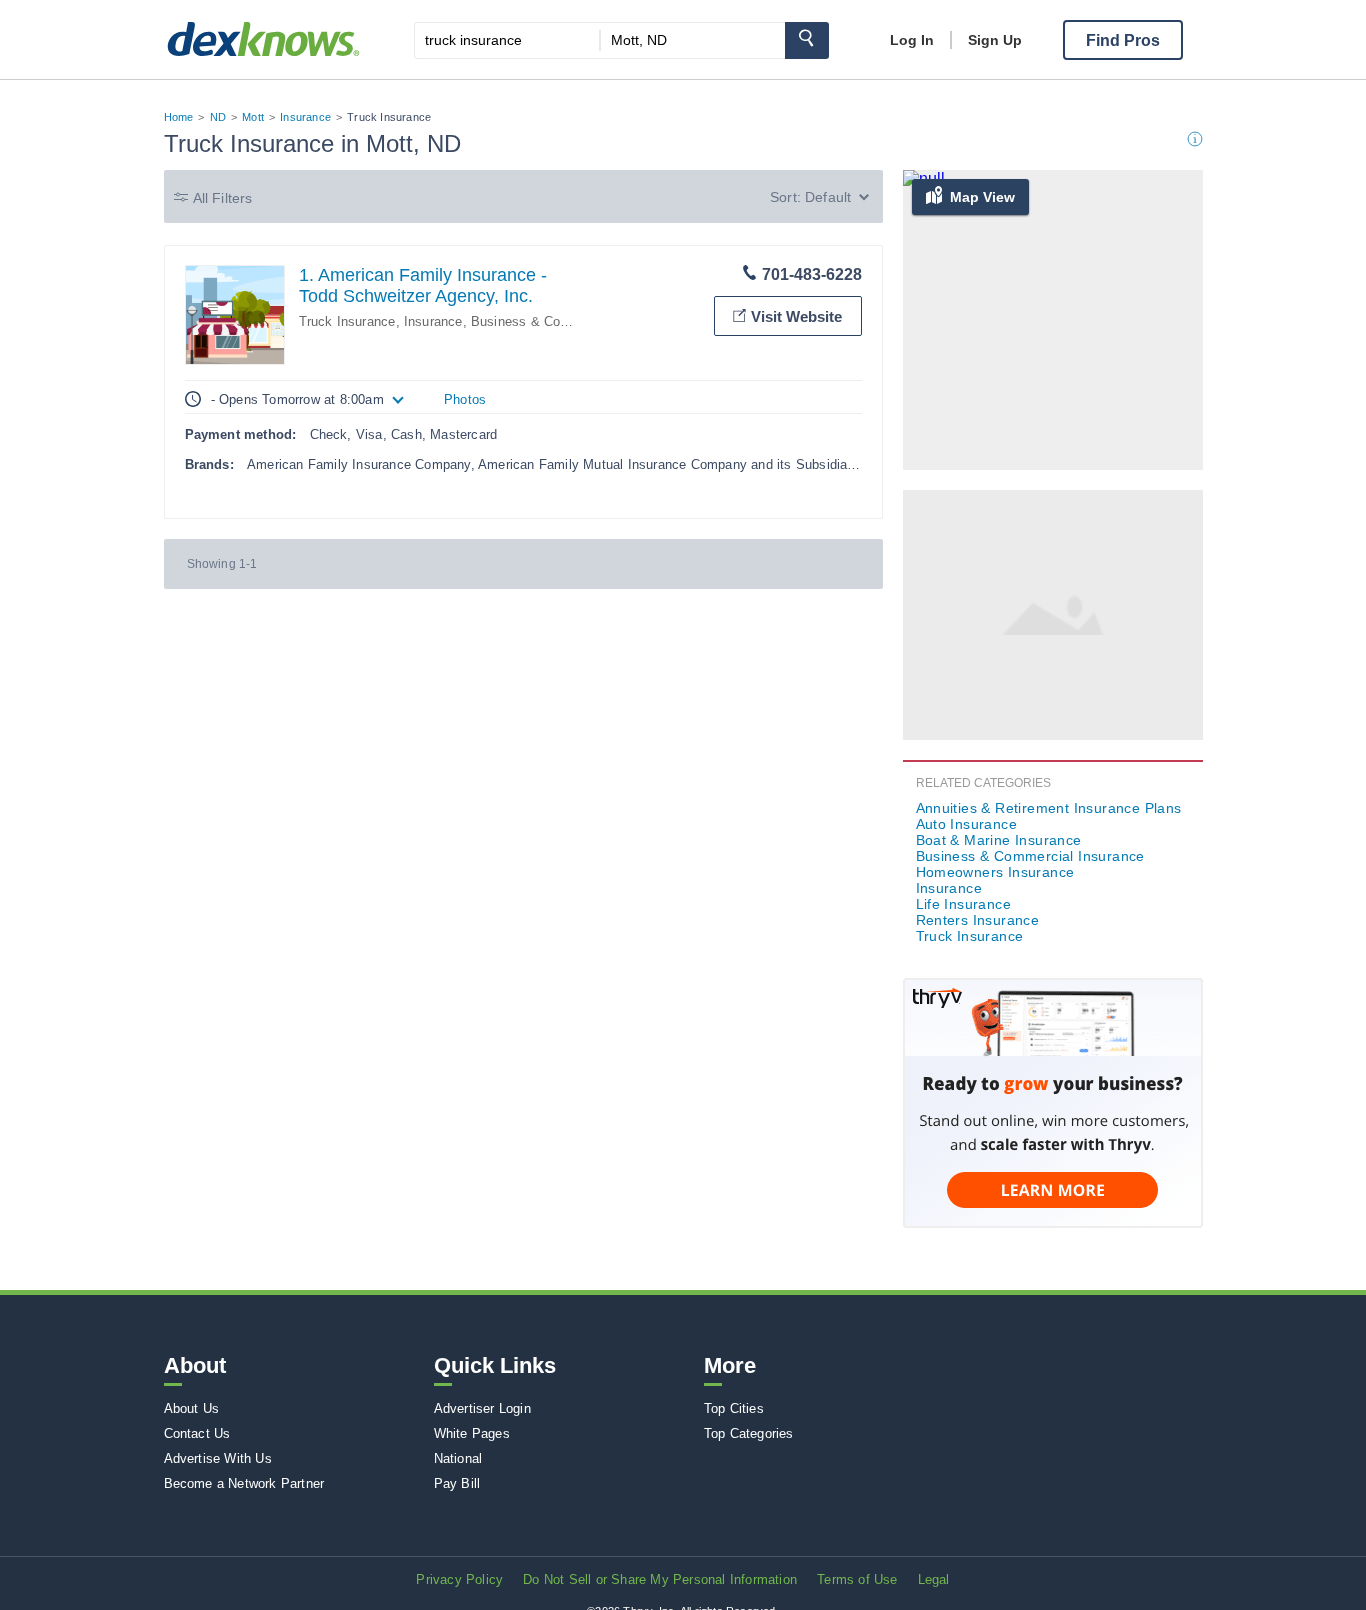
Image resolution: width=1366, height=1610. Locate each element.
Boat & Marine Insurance (999, 840)
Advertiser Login (482, 1408)
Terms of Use (857, 1579)
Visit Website (796, 316)
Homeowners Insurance (995, 872)
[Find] (807, 40)
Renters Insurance (978, 920)
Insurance (305, 117)
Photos (465, 399)
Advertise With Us (218, 1458)
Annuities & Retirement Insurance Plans (1049, 808)
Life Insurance (964, 904)
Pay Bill (457, 1483)
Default (828, 197)
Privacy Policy (459, 1579)
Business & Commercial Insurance (574, 321)
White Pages (472, 1433)
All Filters (223, 198)
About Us (192, 1408)
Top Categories (749, 1433)
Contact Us (197, 1433)
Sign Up (995, 40)
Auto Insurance (967, 824)
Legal (934, 1579)
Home (179, 117)
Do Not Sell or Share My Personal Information (660, 1579)
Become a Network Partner (244, 1483)
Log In (912, 40)
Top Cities (734, 1408)
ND (218, 117)
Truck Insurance (347, 321)
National (458, 1458)
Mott (253, 117)
